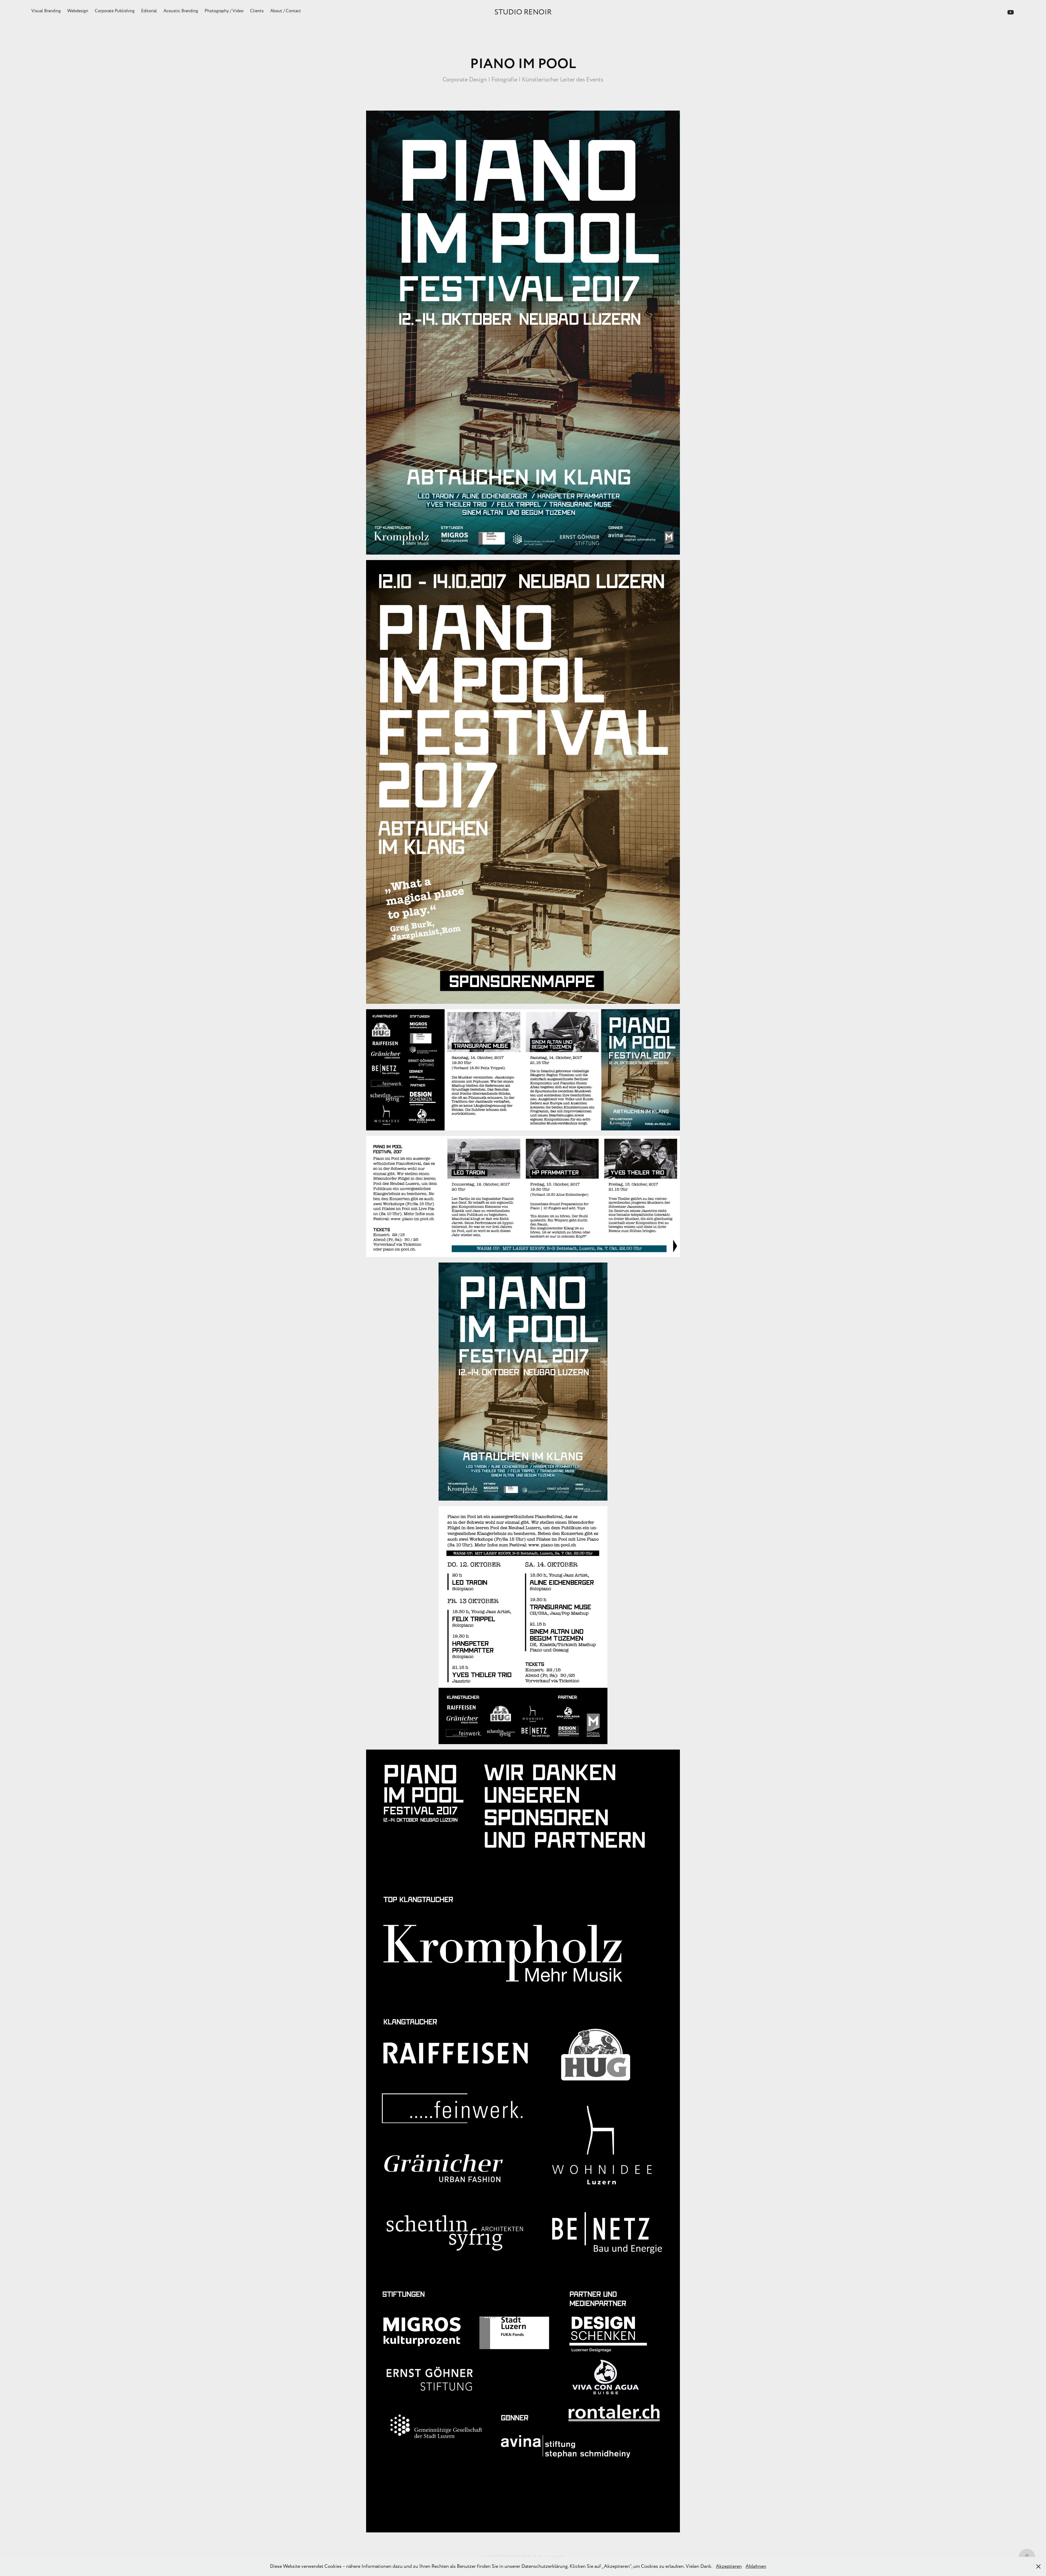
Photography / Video (224, 11)
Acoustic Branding (181, 11)
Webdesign (78, 11)
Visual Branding (46, 11)
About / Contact (286, 11)
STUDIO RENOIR (523, 12)
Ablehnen (756, 2566)
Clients (257, 11)
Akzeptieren (729, 2566)
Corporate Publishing (115, 11)
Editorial (149, 11)
